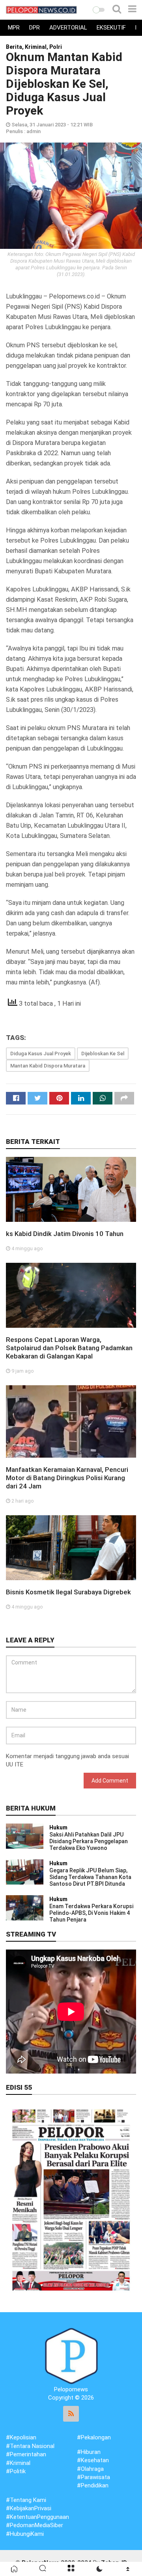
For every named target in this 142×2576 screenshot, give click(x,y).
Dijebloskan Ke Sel (103, 1054)
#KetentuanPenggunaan (37, 2517)
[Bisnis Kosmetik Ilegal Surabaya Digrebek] (71, 1547)
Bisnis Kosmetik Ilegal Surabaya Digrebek (68, 1592)
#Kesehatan (93, 2460)
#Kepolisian (21, 2437)
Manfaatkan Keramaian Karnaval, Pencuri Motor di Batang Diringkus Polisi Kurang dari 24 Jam (67, 1478)
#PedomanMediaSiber (35, 2525)
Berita (14, 47)
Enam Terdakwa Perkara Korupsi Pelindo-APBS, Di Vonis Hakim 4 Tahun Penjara (91, 1913)
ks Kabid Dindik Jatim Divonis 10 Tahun (65, 1234)
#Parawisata (93, 2477)
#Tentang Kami (26, 2500)
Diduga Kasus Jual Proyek (41, 1054)
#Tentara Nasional (30, 2446)
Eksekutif (111, 28)
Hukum (58, 1827)
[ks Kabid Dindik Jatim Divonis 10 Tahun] (71, 1189)
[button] (99, 10)
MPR (14, 28)
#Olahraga (90, 2469)
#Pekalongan (94, 2437)
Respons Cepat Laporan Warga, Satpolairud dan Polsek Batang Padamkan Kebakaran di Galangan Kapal (69, 1348)
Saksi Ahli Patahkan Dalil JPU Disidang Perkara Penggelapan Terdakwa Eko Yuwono (89, 1841)
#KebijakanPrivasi (29, 2508)
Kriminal (36, 47)
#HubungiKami (25, 2534)
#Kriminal (18, 2463)
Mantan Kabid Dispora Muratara (48, 1066)
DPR (35, 28)
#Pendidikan (93, 2485)
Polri (56, 47)
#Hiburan (89, 2452)
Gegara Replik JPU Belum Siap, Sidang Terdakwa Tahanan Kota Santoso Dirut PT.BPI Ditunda (90, 1877)
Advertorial (68, 28)
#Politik (16, 2471)
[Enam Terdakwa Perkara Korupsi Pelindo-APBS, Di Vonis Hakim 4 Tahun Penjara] (25, 1907)
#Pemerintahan (26, 2454)
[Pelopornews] (71, 2356)
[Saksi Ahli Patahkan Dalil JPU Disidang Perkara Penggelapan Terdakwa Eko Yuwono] (25, 1836)
